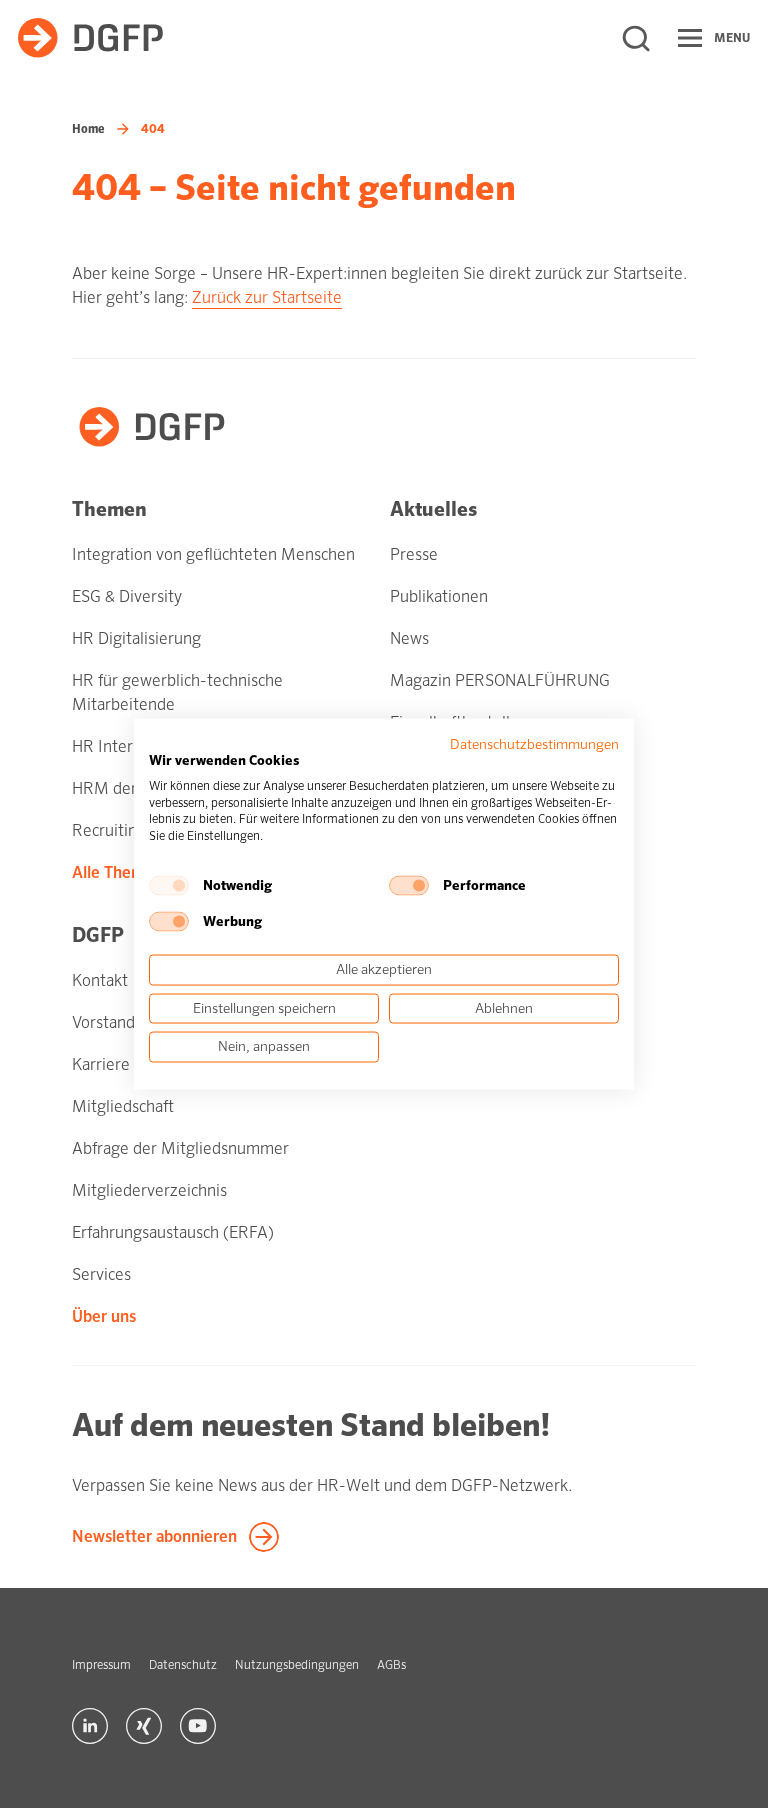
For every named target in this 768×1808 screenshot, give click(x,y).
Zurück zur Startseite (267, 297)
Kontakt (100, 980)
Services (101, 1274)
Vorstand (103, 1022)
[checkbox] (169, 885)
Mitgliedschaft (123, 1106)
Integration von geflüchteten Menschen (213, 554)
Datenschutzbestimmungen (534, 744)
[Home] (90, 38)
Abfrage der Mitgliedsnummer (180, 1148)
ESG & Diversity (127, 596)
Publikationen (439, 596)
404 (153, 129)
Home (88, 129)
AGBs (391, 1665)
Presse (414, 554)
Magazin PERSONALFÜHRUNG (500, 680)
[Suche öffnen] (636, 38)
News (409, 638)
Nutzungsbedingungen (297, 1665)
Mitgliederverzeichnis (149, 1190)
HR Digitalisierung (136, 638)
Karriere (101, 1064)
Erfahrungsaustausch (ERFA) (173, 1232)
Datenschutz (183, 1665)
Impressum (101, 1665)
